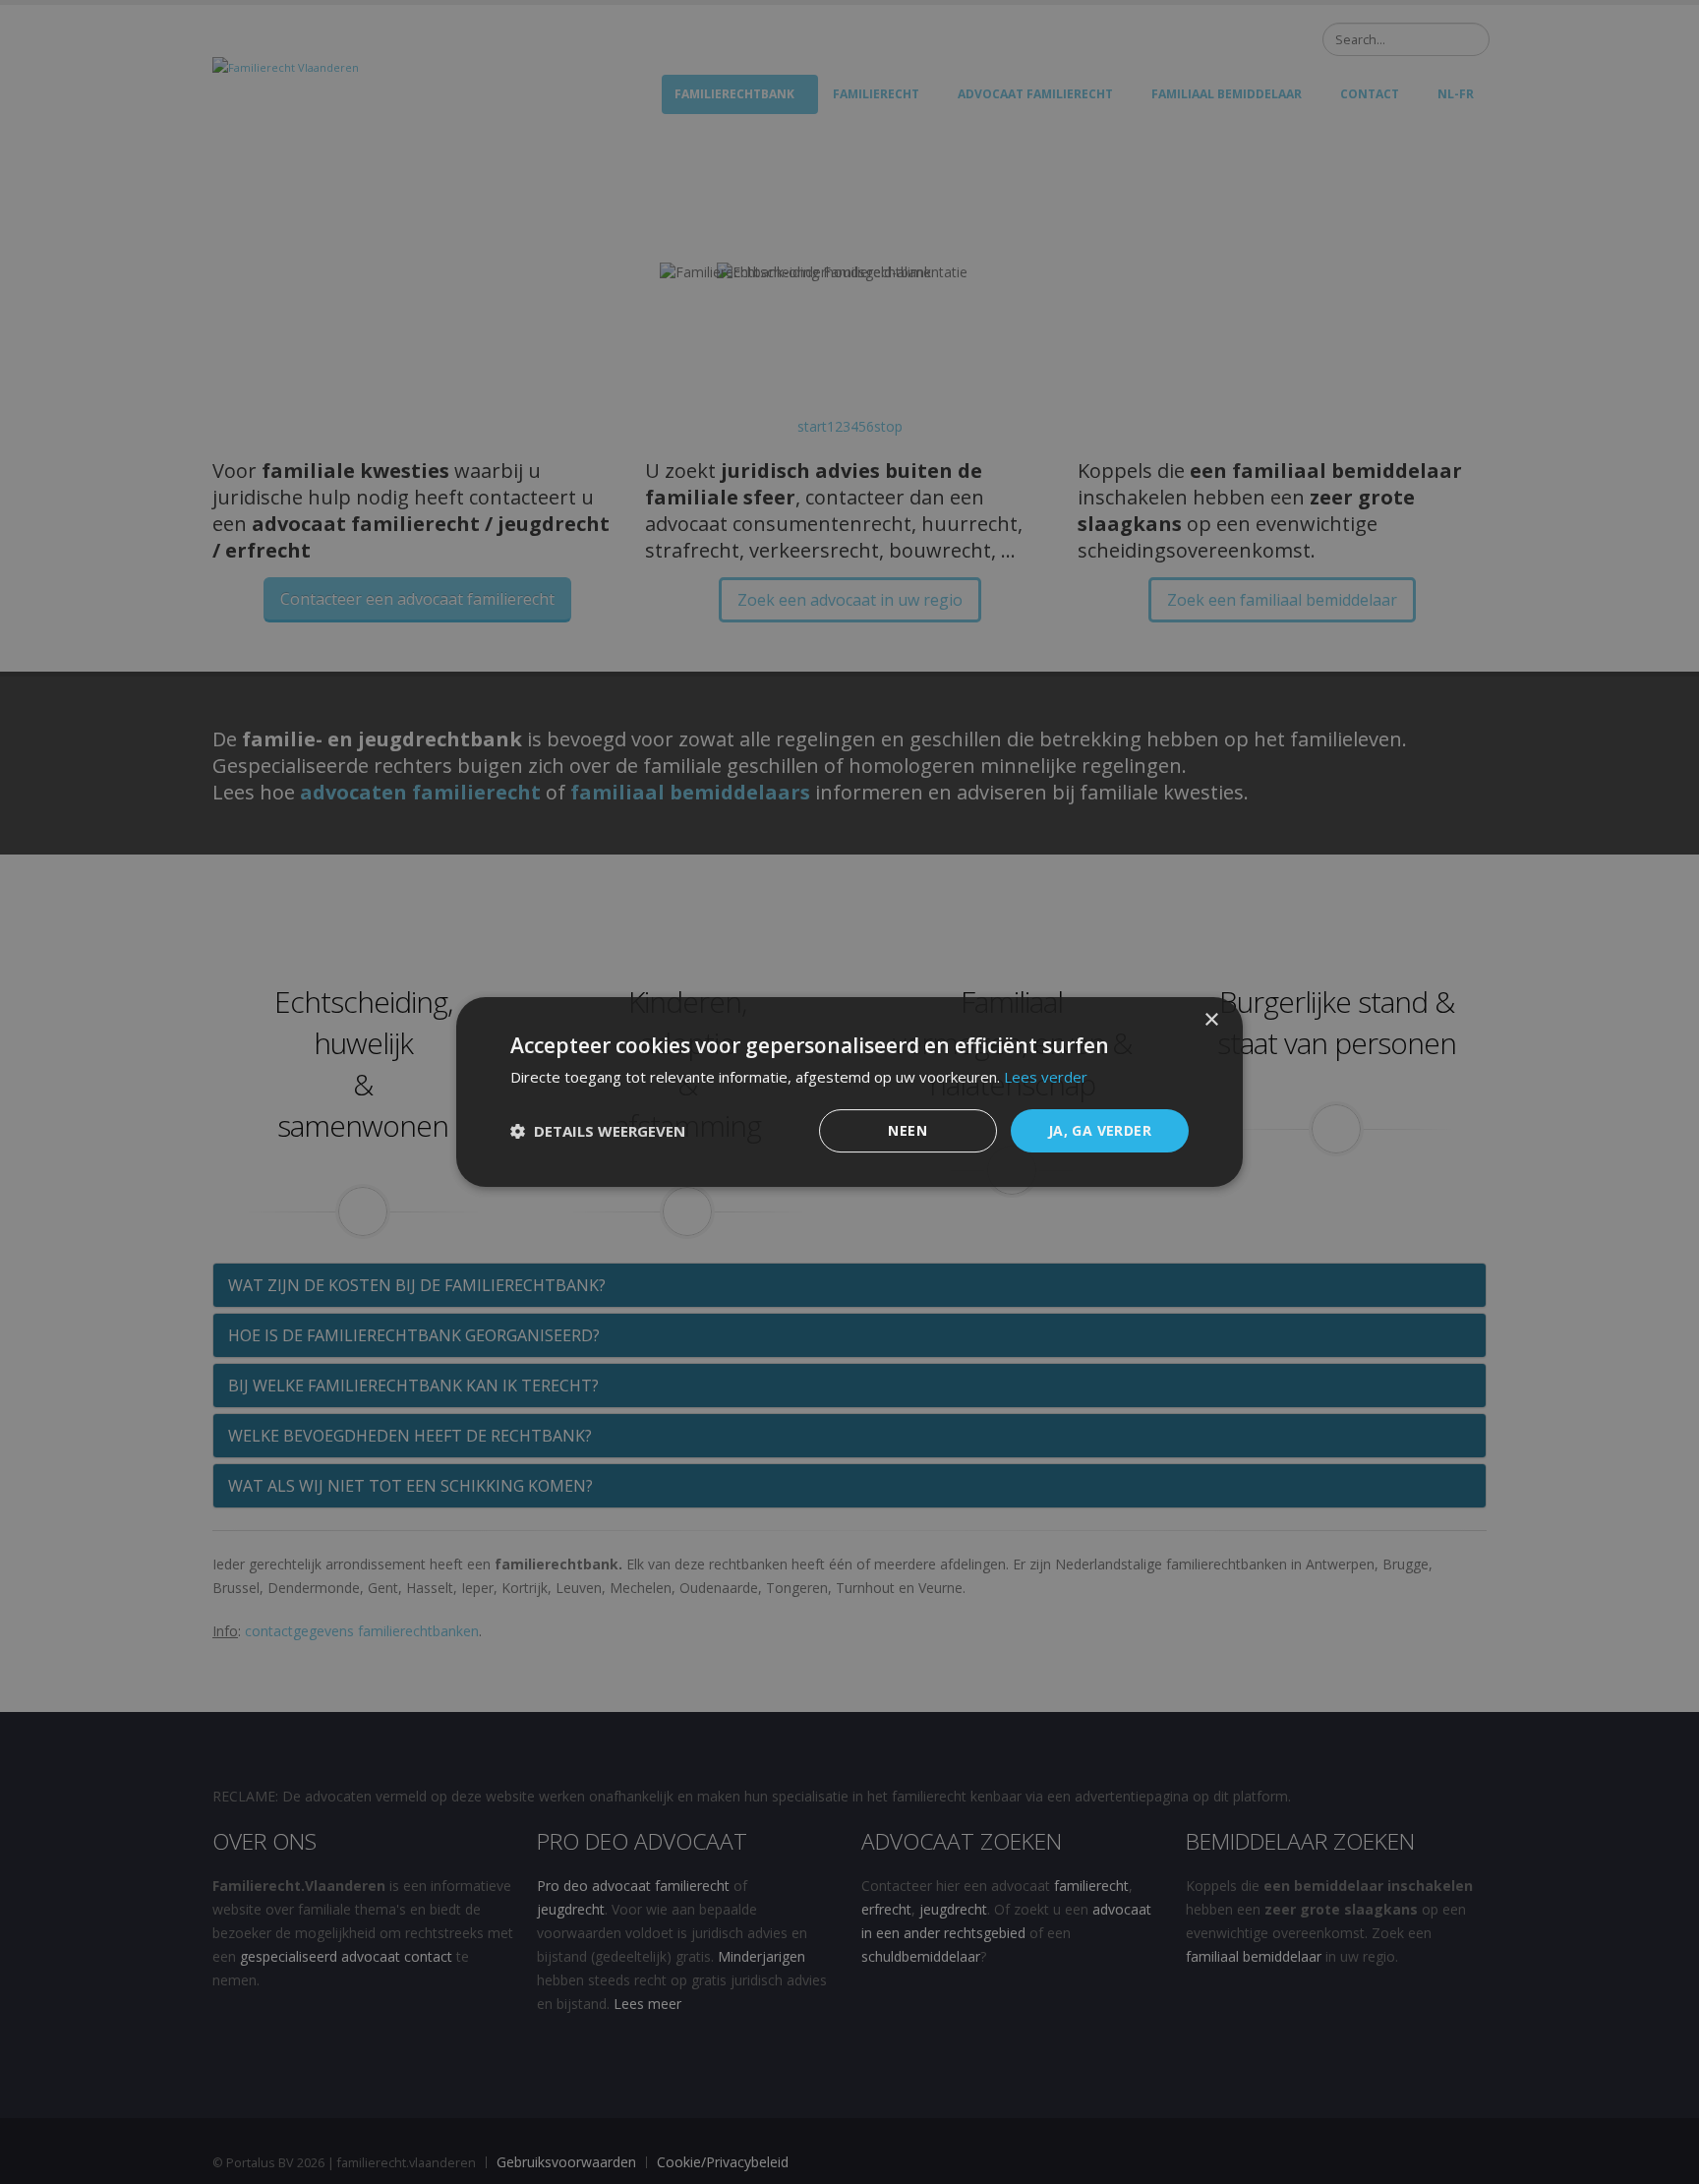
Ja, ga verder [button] (1100, 1130)
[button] (598, 1131)
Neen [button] (908, 1130)
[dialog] (849, 1092)
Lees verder (1046, 1077)
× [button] (1211, 1020)
